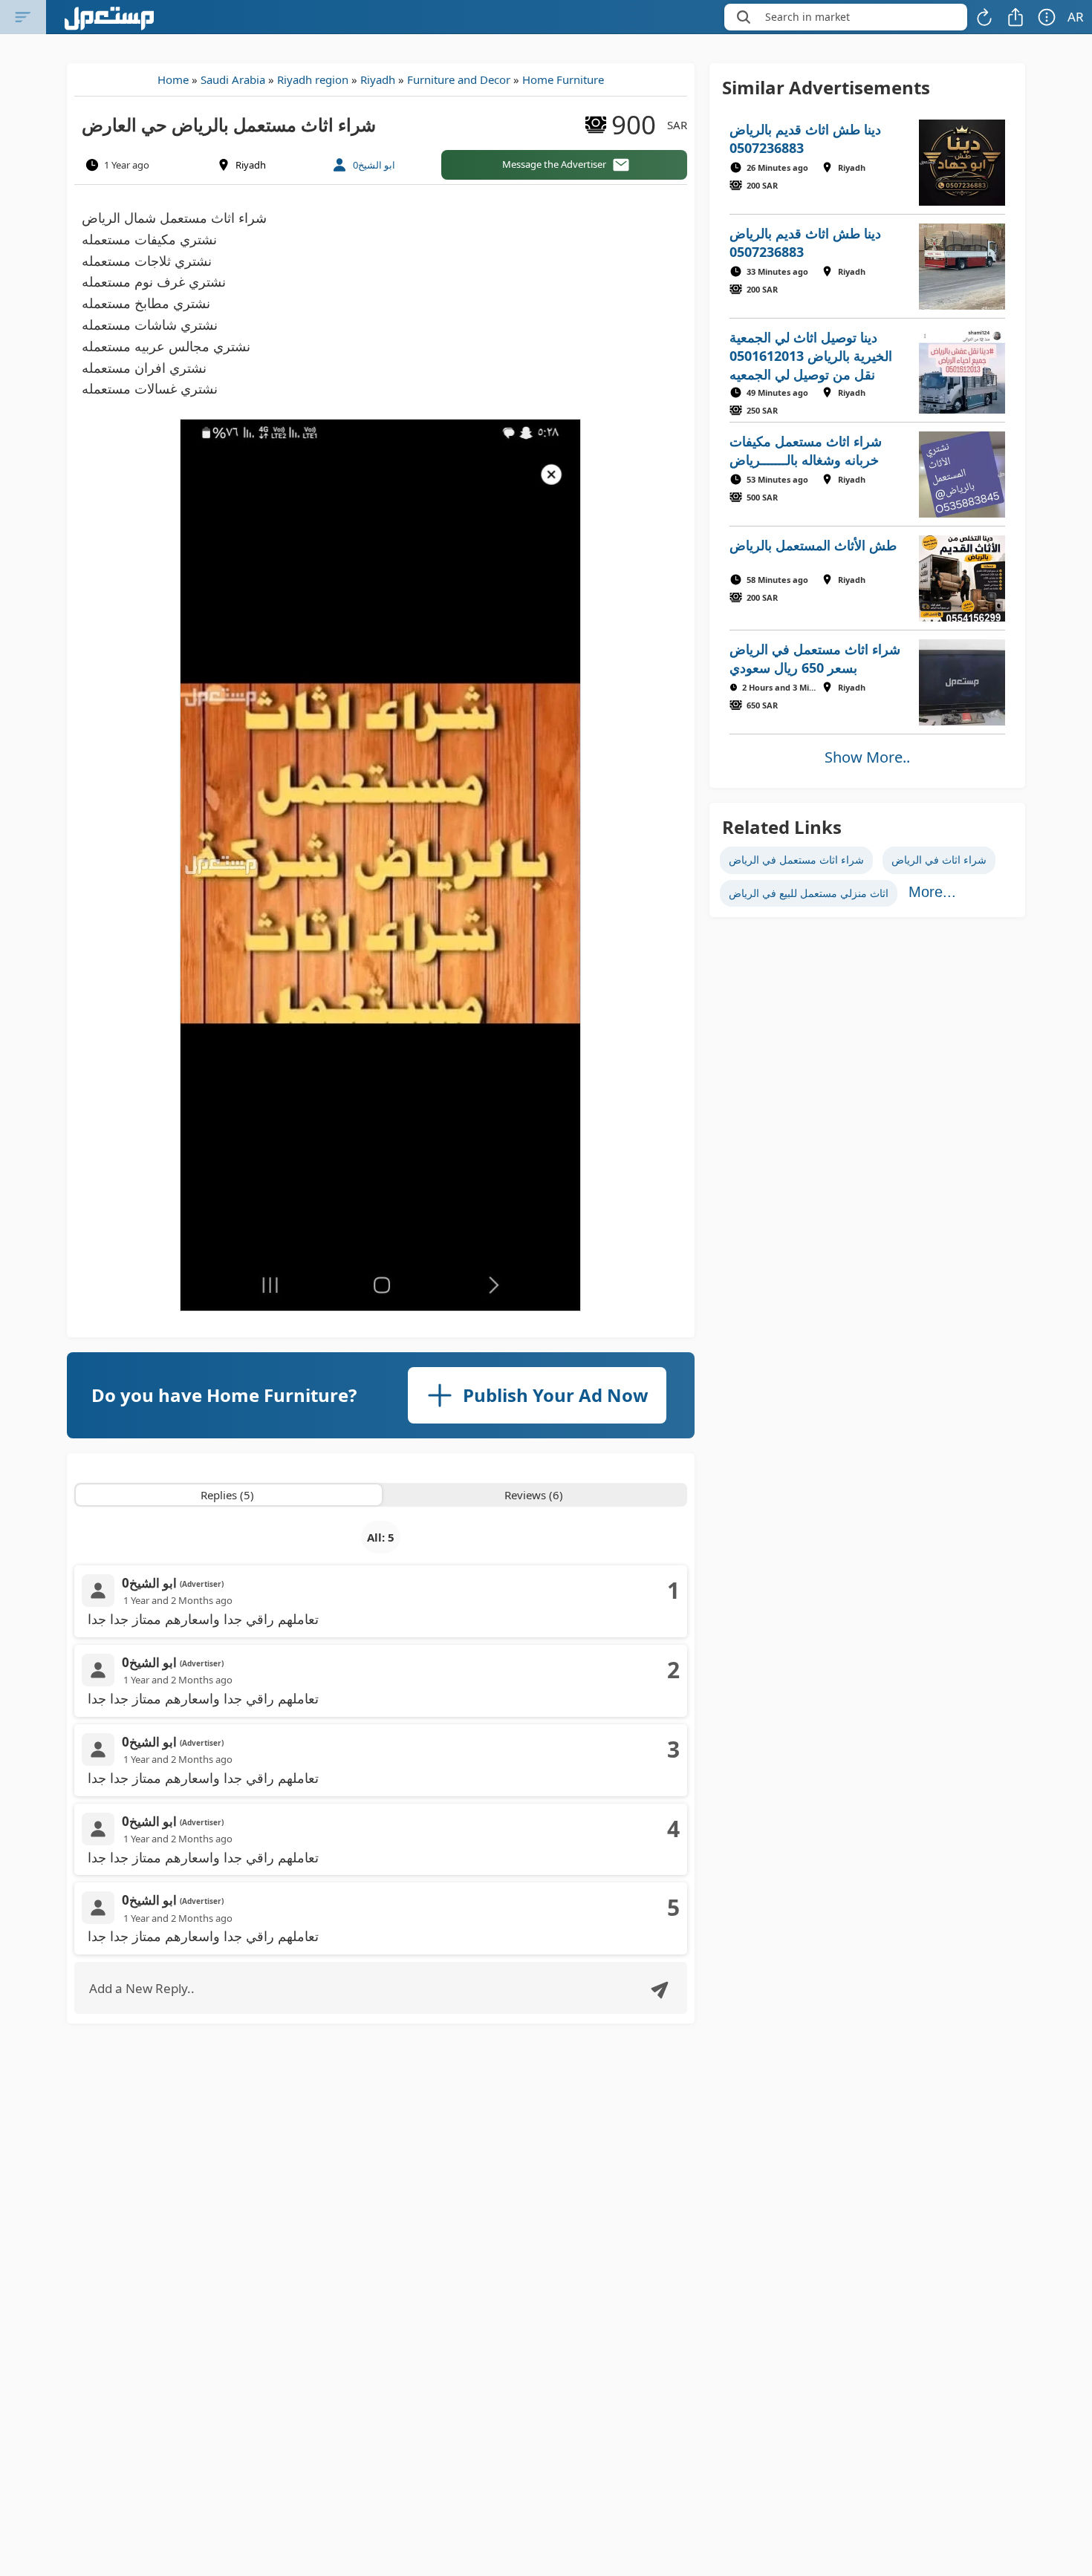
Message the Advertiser (554, 164)
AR (1076, 17)
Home (173, 79)
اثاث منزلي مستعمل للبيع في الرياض (809, 893)
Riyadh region (313, 79)
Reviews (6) (534, 1495)
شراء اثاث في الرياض (939, 860)
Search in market (807, 17)
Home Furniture (563, 79)
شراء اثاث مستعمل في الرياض (796, 860)
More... (932, 892)
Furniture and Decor (459, 79)
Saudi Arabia (233, 79)
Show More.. (867, 757)
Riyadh (378, 79)
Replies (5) (227, 1495)
